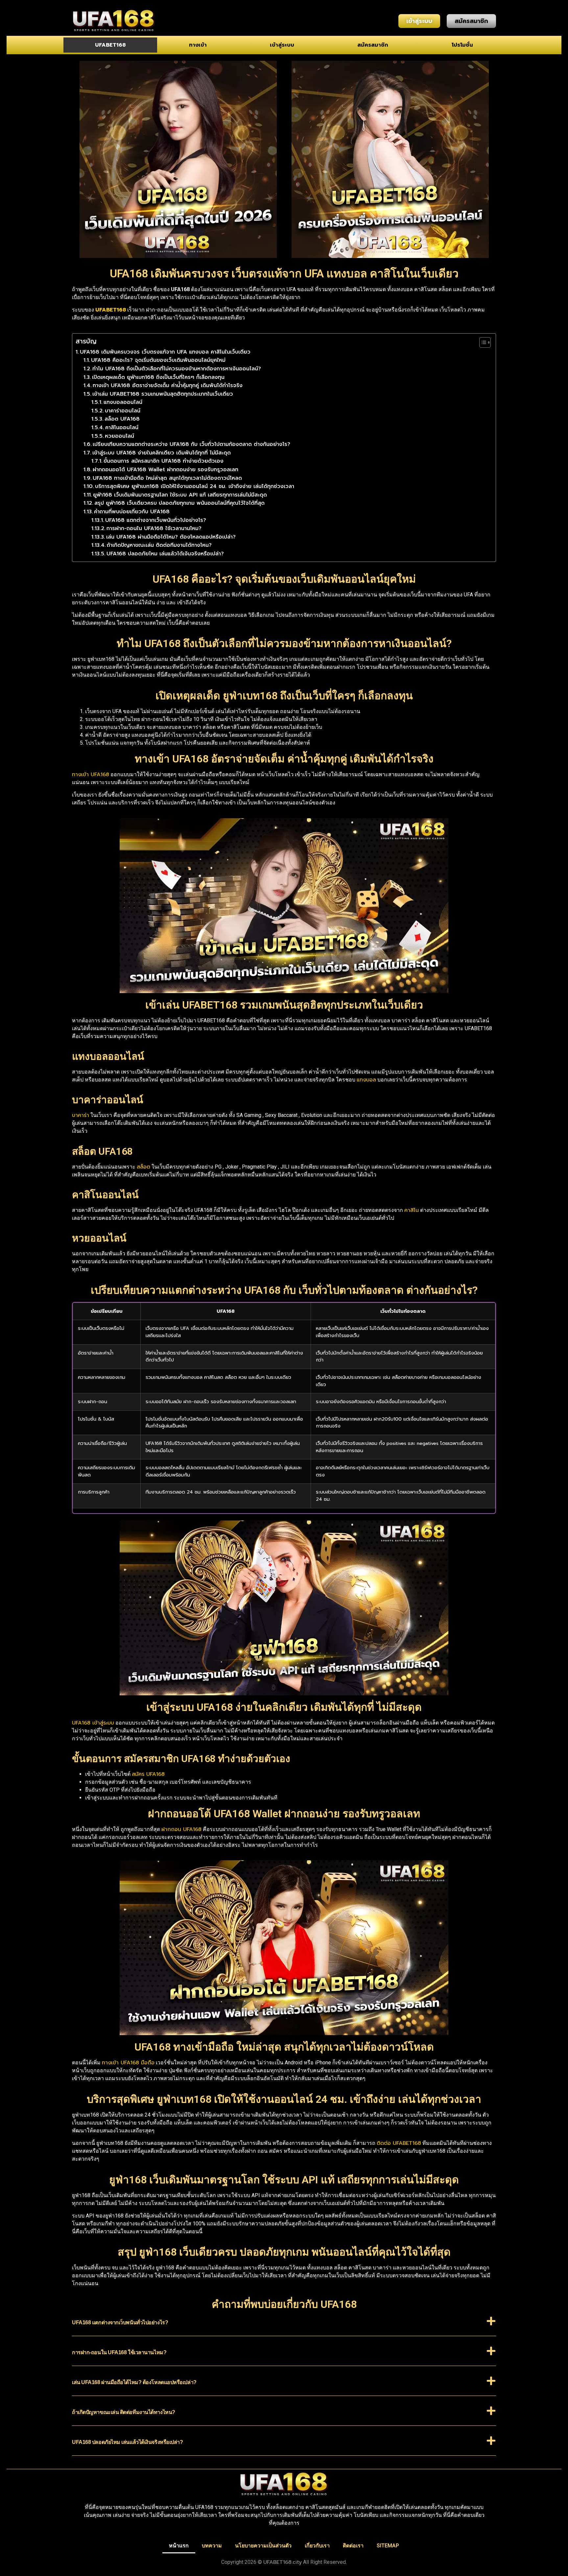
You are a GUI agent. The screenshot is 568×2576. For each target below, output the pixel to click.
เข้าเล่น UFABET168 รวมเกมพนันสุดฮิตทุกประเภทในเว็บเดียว (163, 394)
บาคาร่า (81, 1115)
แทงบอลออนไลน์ (123, 402)
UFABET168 (110, 45)
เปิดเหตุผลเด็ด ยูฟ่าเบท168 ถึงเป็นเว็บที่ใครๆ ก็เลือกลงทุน (158, 377)
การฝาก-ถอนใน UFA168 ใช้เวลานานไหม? (154, 528)
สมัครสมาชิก (373, 45)
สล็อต (143, 1167)
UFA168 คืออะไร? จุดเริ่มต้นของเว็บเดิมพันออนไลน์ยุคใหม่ (158, 360)
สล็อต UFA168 (122, 419)
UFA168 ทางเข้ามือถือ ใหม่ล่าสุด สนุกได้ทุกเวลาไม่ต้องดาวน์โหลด (167, 478)
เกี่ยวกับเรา (317, 2546)
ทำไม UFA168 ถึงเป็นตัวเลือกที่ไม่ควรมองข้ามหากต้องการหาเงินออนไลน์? (177, 369)
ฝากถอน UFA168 (181, 1829)
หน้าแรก (179, 2546)
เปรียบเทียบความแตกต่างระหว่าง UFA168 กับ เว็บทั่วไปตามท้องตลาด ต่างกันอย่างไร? (191, 444)
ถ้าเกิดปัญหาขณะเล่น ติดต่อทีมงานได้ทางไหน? (159, 545)
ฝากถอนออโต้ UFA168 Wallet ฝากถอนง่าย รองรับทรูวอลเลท (166, 470)
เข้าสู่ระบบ (282, 45)
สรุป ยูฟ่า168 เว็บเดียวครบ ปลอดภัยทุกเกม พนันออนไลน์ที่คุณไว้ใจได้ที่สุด (179, 503)
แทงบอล (366, 1080)
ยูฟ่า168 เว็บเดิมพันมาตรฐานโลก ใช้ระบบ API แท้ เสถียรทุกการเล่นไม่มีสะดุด (180, 495)
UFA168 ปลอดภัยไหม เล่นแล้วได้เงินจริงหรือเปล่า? (165, 554)
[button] (284, 2326)
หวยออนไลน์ (119, 436)
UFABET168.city (283, 2562)
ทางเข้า (198, 45)
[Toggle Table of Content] (482, 342)
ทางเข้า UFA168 (91, 775)
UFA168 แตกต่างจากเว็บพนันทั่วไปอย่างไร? (156, 520)
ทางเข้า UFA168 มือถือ (128, 2063)
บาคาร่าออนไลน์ (123, 411)
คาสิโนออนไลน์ (122, 428)
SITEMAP (388, 2546)
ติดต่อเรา (353, 2546)
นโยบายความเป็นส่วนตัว (263, 2546)
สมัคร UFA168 (148, 1774)
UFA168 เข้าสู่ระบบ (93, 1723)
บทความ (212, 2546)
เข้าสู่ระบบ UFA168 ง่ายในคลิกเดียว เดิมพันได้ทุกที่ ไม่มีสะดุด (162, 453)
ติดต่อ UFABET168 (399, 2143)
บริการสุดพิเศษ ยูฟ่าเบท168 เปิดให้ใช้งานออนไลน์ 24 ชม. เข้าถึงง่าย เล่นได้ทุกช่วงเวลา (195, 486)
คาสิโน (412, 1210)
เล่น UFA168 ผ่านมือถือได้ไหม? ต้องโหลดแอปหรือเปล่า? (171, 537)
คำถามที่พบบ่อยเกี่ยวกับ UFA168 (132, 512)
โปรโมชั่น (462, 45)
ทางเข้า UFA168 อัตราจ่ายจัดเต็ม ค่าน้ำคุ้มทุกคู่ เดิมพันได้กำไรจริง (168, 385)
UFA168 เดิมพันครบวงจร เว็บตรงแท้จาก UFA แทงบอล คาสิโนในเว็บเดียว (165, 352)
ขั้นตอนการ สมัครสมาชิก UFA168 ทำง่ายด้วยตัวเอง (164, 461)
